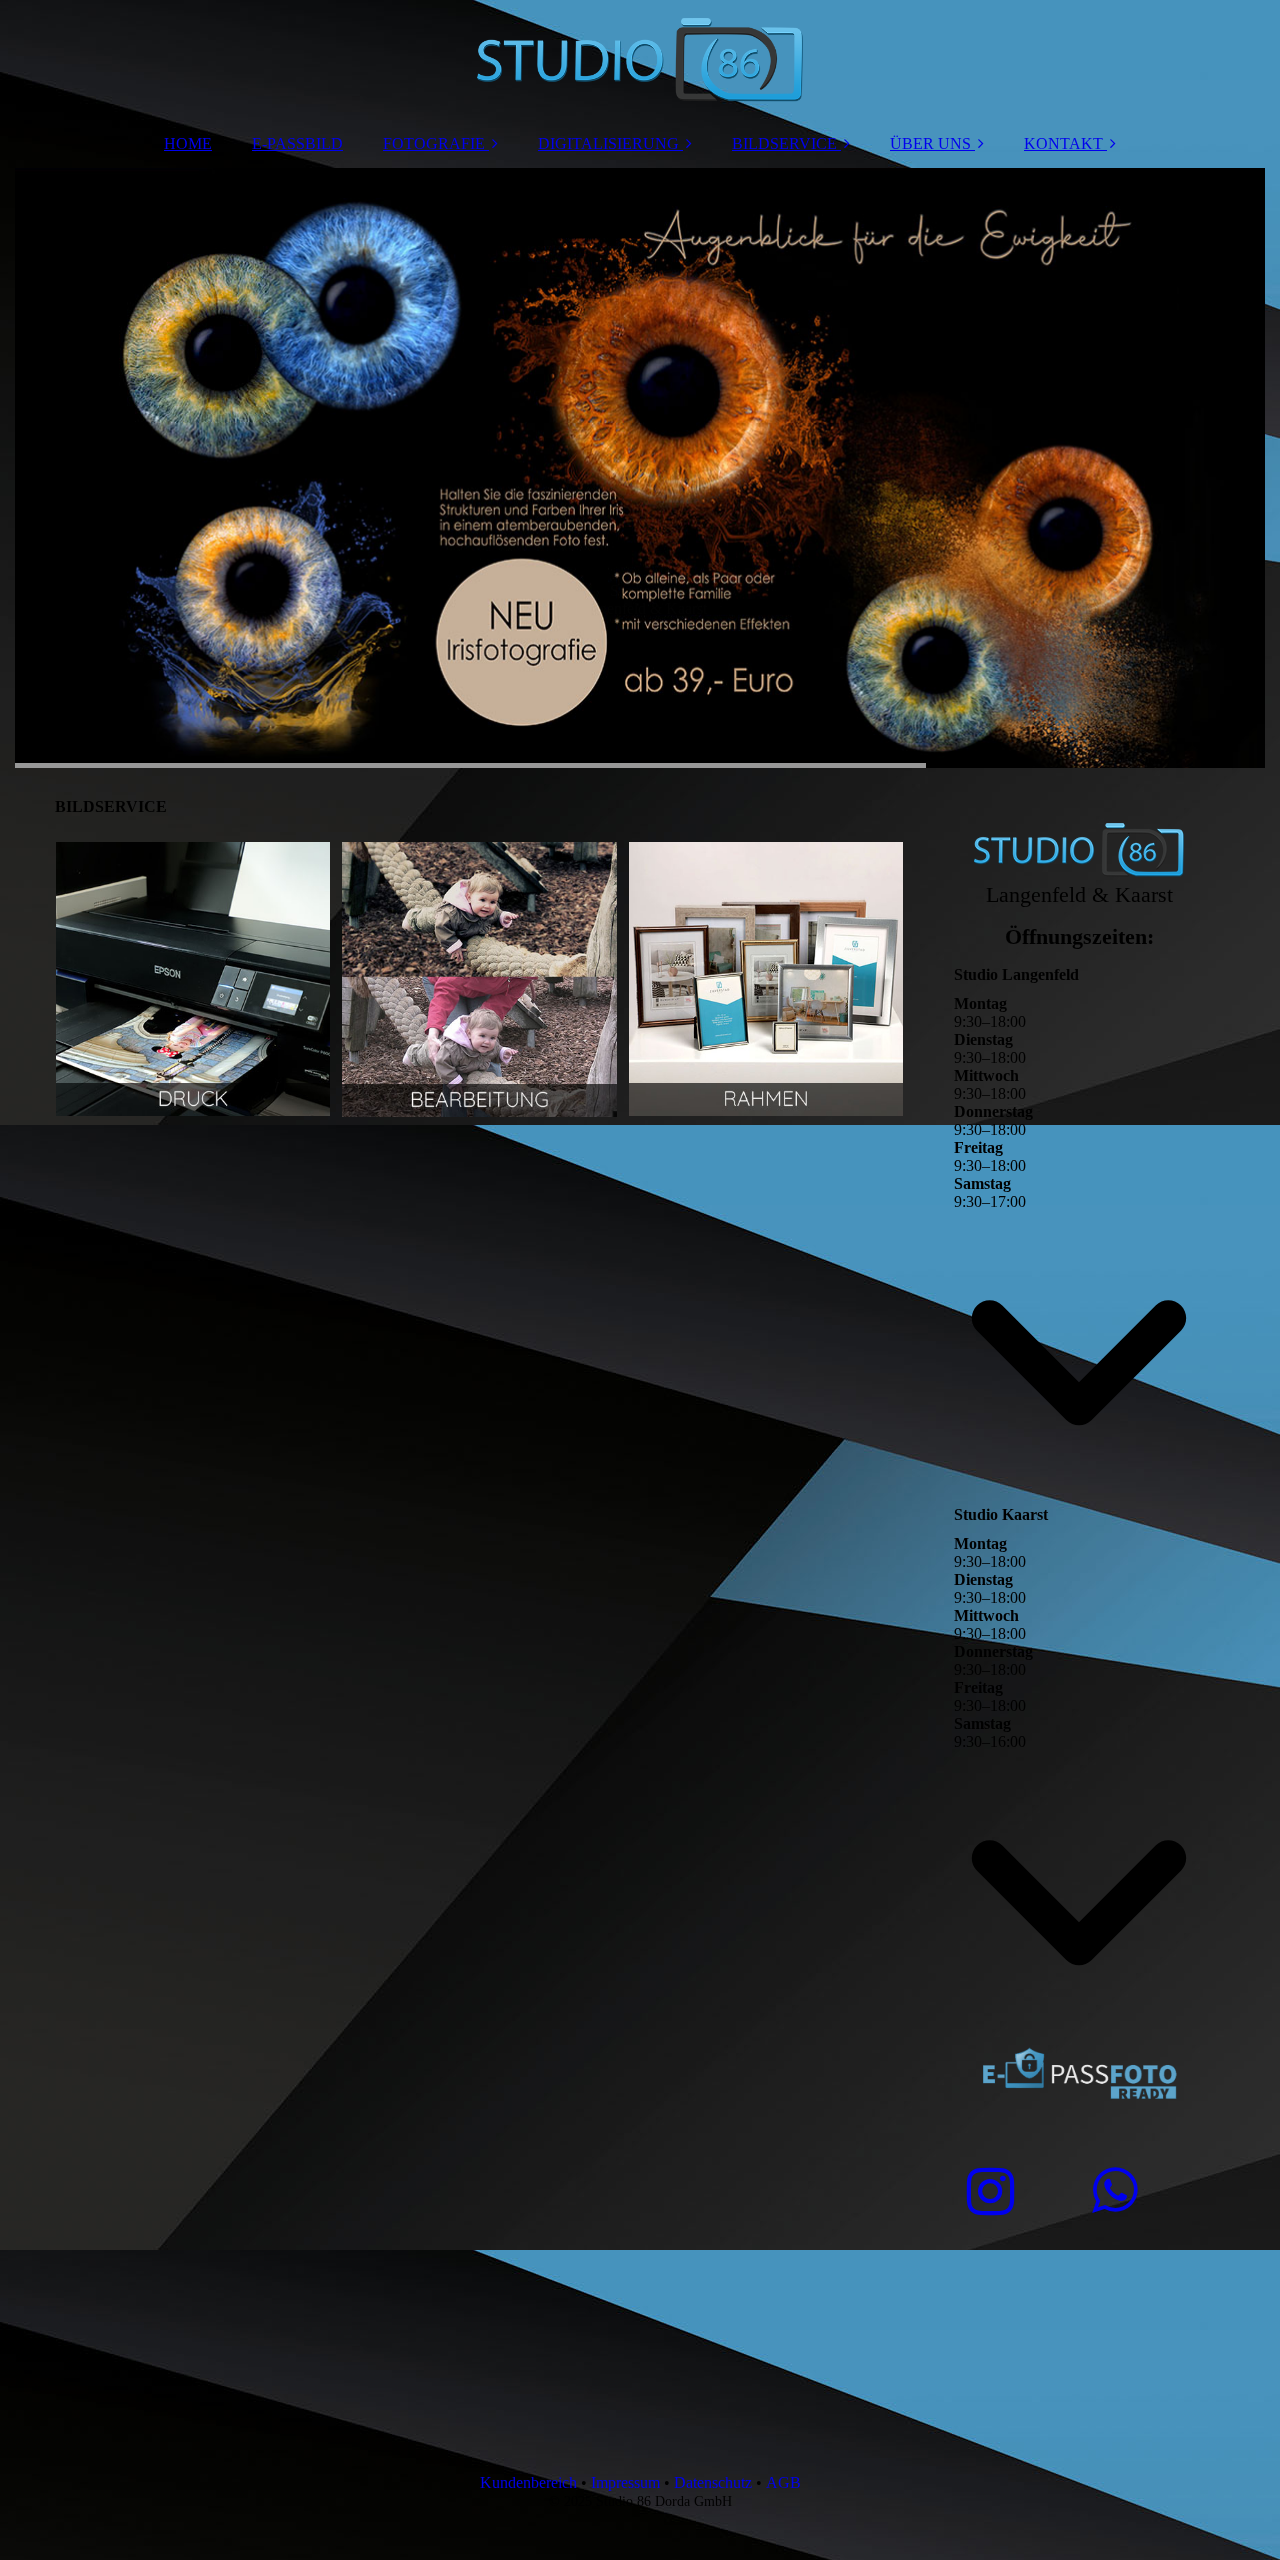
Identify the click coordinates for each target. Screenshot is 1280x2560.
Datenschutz (713, 2482)
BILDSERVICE (784, 143)
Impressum (625, 2482)
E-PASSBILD (297, 143)
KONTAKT (1063, 143)
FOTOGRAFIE (434, 143)
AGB (783, 2482)
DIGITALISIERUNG (608, 143)
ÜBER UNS (930, 143)
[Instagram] (989, 2192)
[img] (640, 60)
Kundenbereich (528, 2482)
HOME (188, 143)
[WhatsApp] (1113, 2191)
